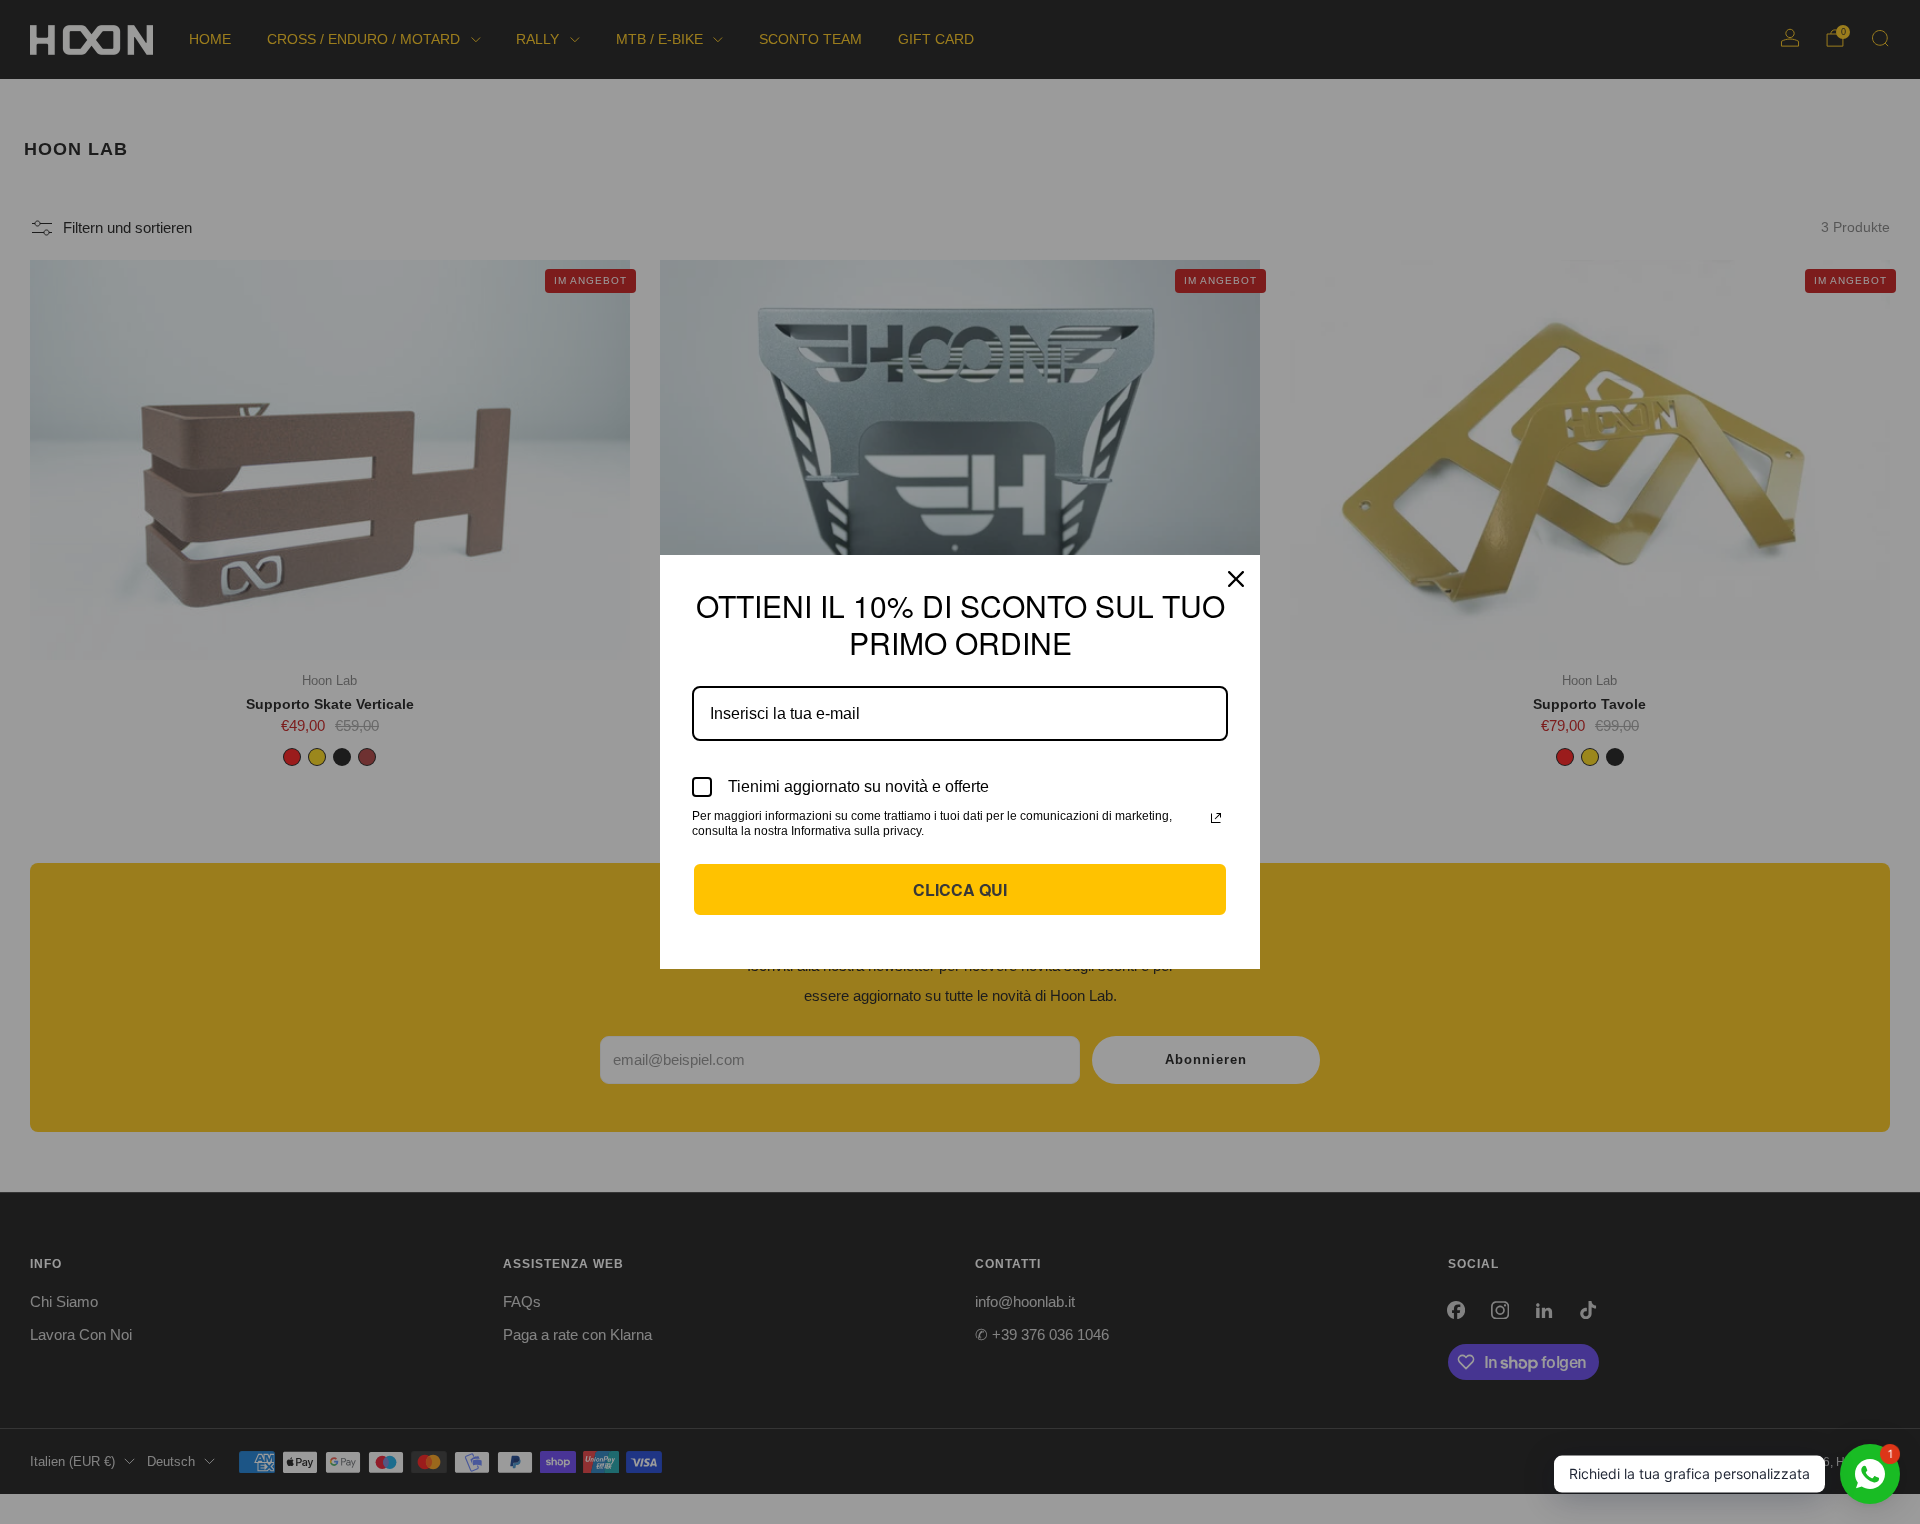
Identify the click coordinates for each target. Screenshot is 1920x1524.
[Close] (1236, 579)
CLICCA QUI (960, 889)
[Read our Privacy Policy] (1216, 818)
